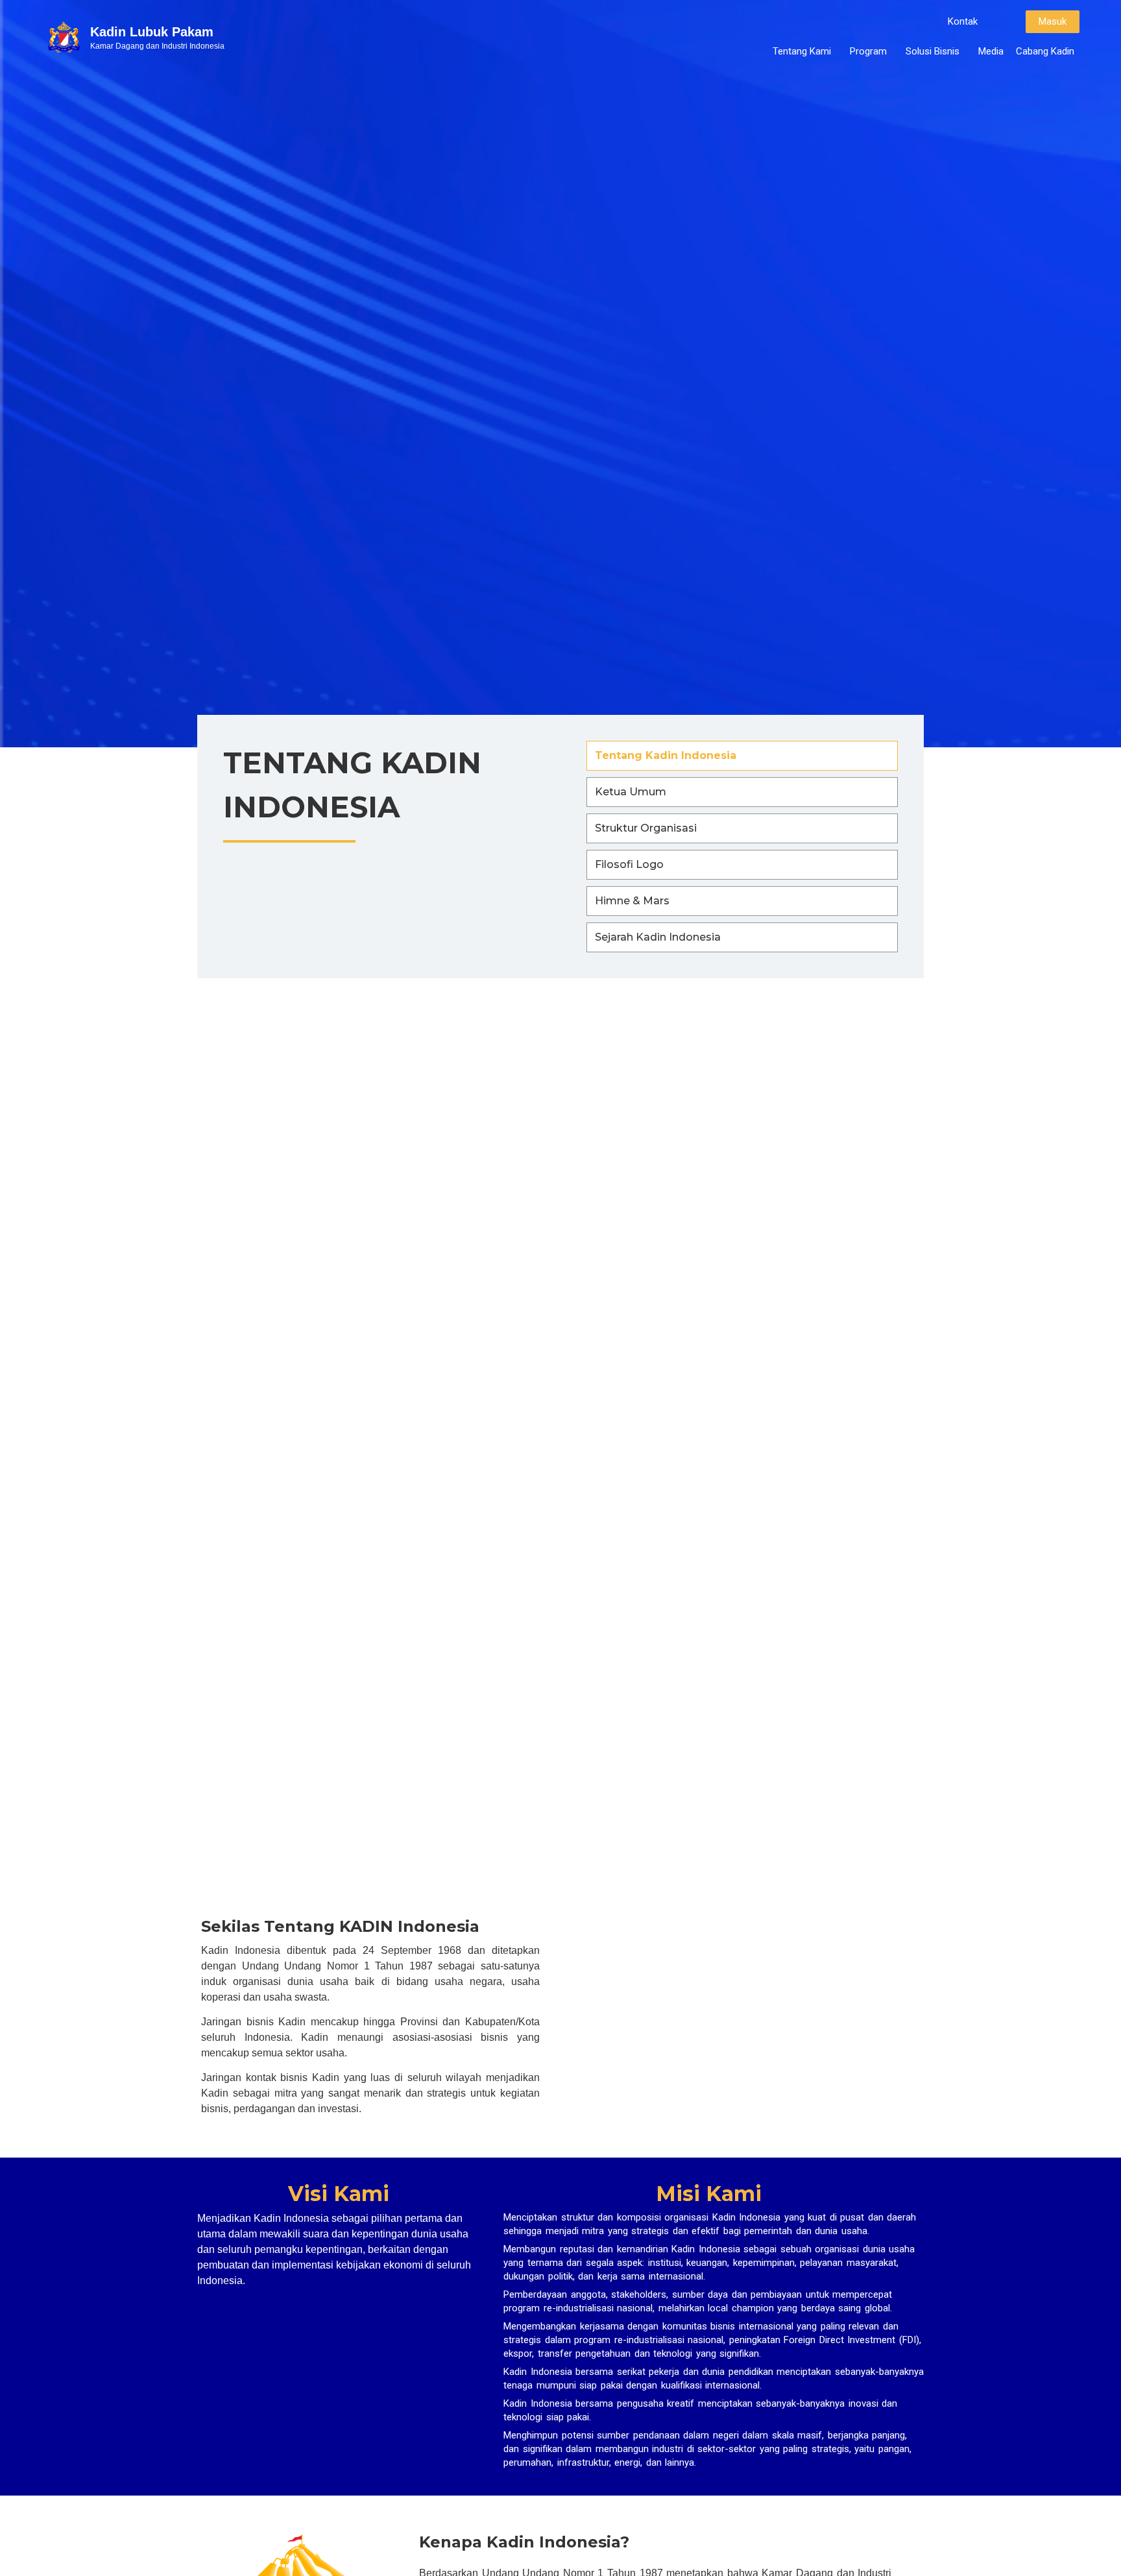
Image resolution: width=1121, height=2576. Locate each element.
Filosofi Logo (629, 864)
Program (868, 51)
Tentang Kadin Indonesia (666, 755)
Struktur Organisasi (646, 828)
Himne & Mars (632, 901)
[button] (963, 22)
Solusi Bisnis (933, 51)
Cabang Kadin (1045, 51)
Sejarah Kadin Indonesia (658, 937)
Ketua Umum (631, 792)
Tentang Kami (802, 51)
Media (991, 51)
